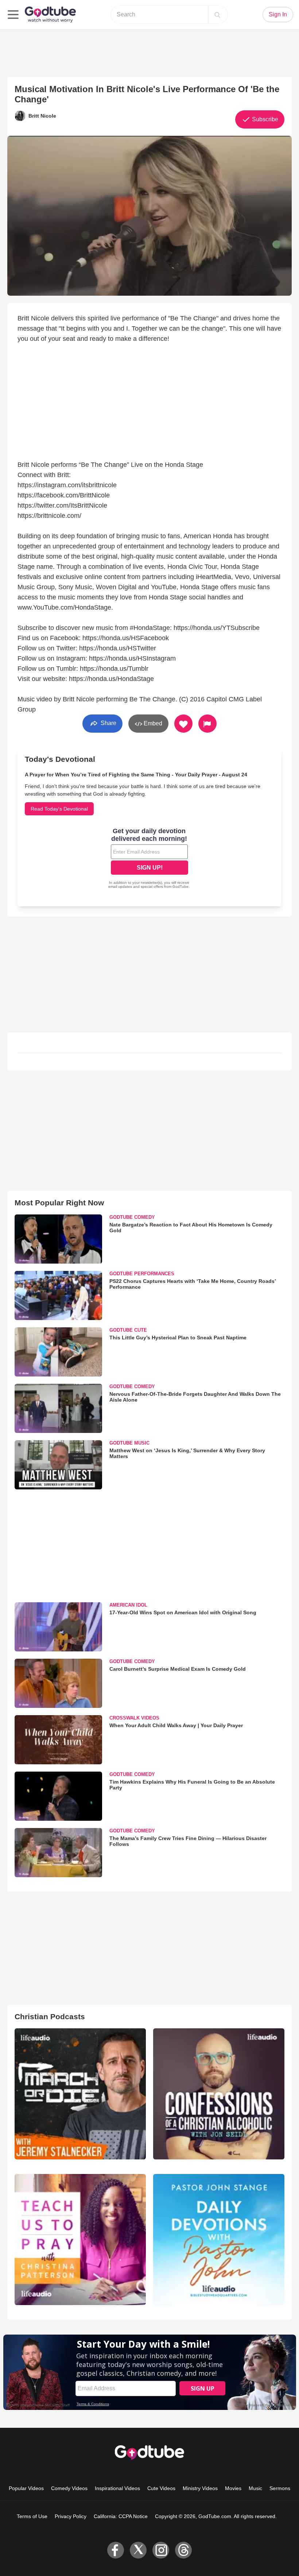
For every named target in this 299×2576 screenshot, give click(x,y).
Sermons (280, 2488)
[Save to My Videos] (183, 724)
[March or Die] (80, 2094)
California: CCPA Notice (121, 2516)
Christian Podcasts (50, 2016)
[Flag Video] (207, 724)
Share (108, 723)
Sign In (278, 14)
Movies (233, 2488)
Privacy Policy (71, 2516)
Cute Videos (161, 2488)
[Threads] (183, 2550)
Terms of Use (32, 2516)
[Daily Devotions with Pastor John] (219, 2240)
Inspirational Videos (117, 2488)
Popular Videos (26, 2488)
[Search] (217, 15)
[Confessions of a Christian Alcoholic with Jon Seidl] (219, 2094)
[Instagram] (161, 2550)
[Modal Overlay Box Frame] (149, 859)
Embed (152, 723)
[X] (138, 2550)
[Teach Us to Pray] (80, 2240)
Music (255, 2488)
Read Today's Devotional (59, 809)
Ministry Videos (200, 2488)
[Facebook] (116, 2550)
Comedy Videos (69, 2488)
